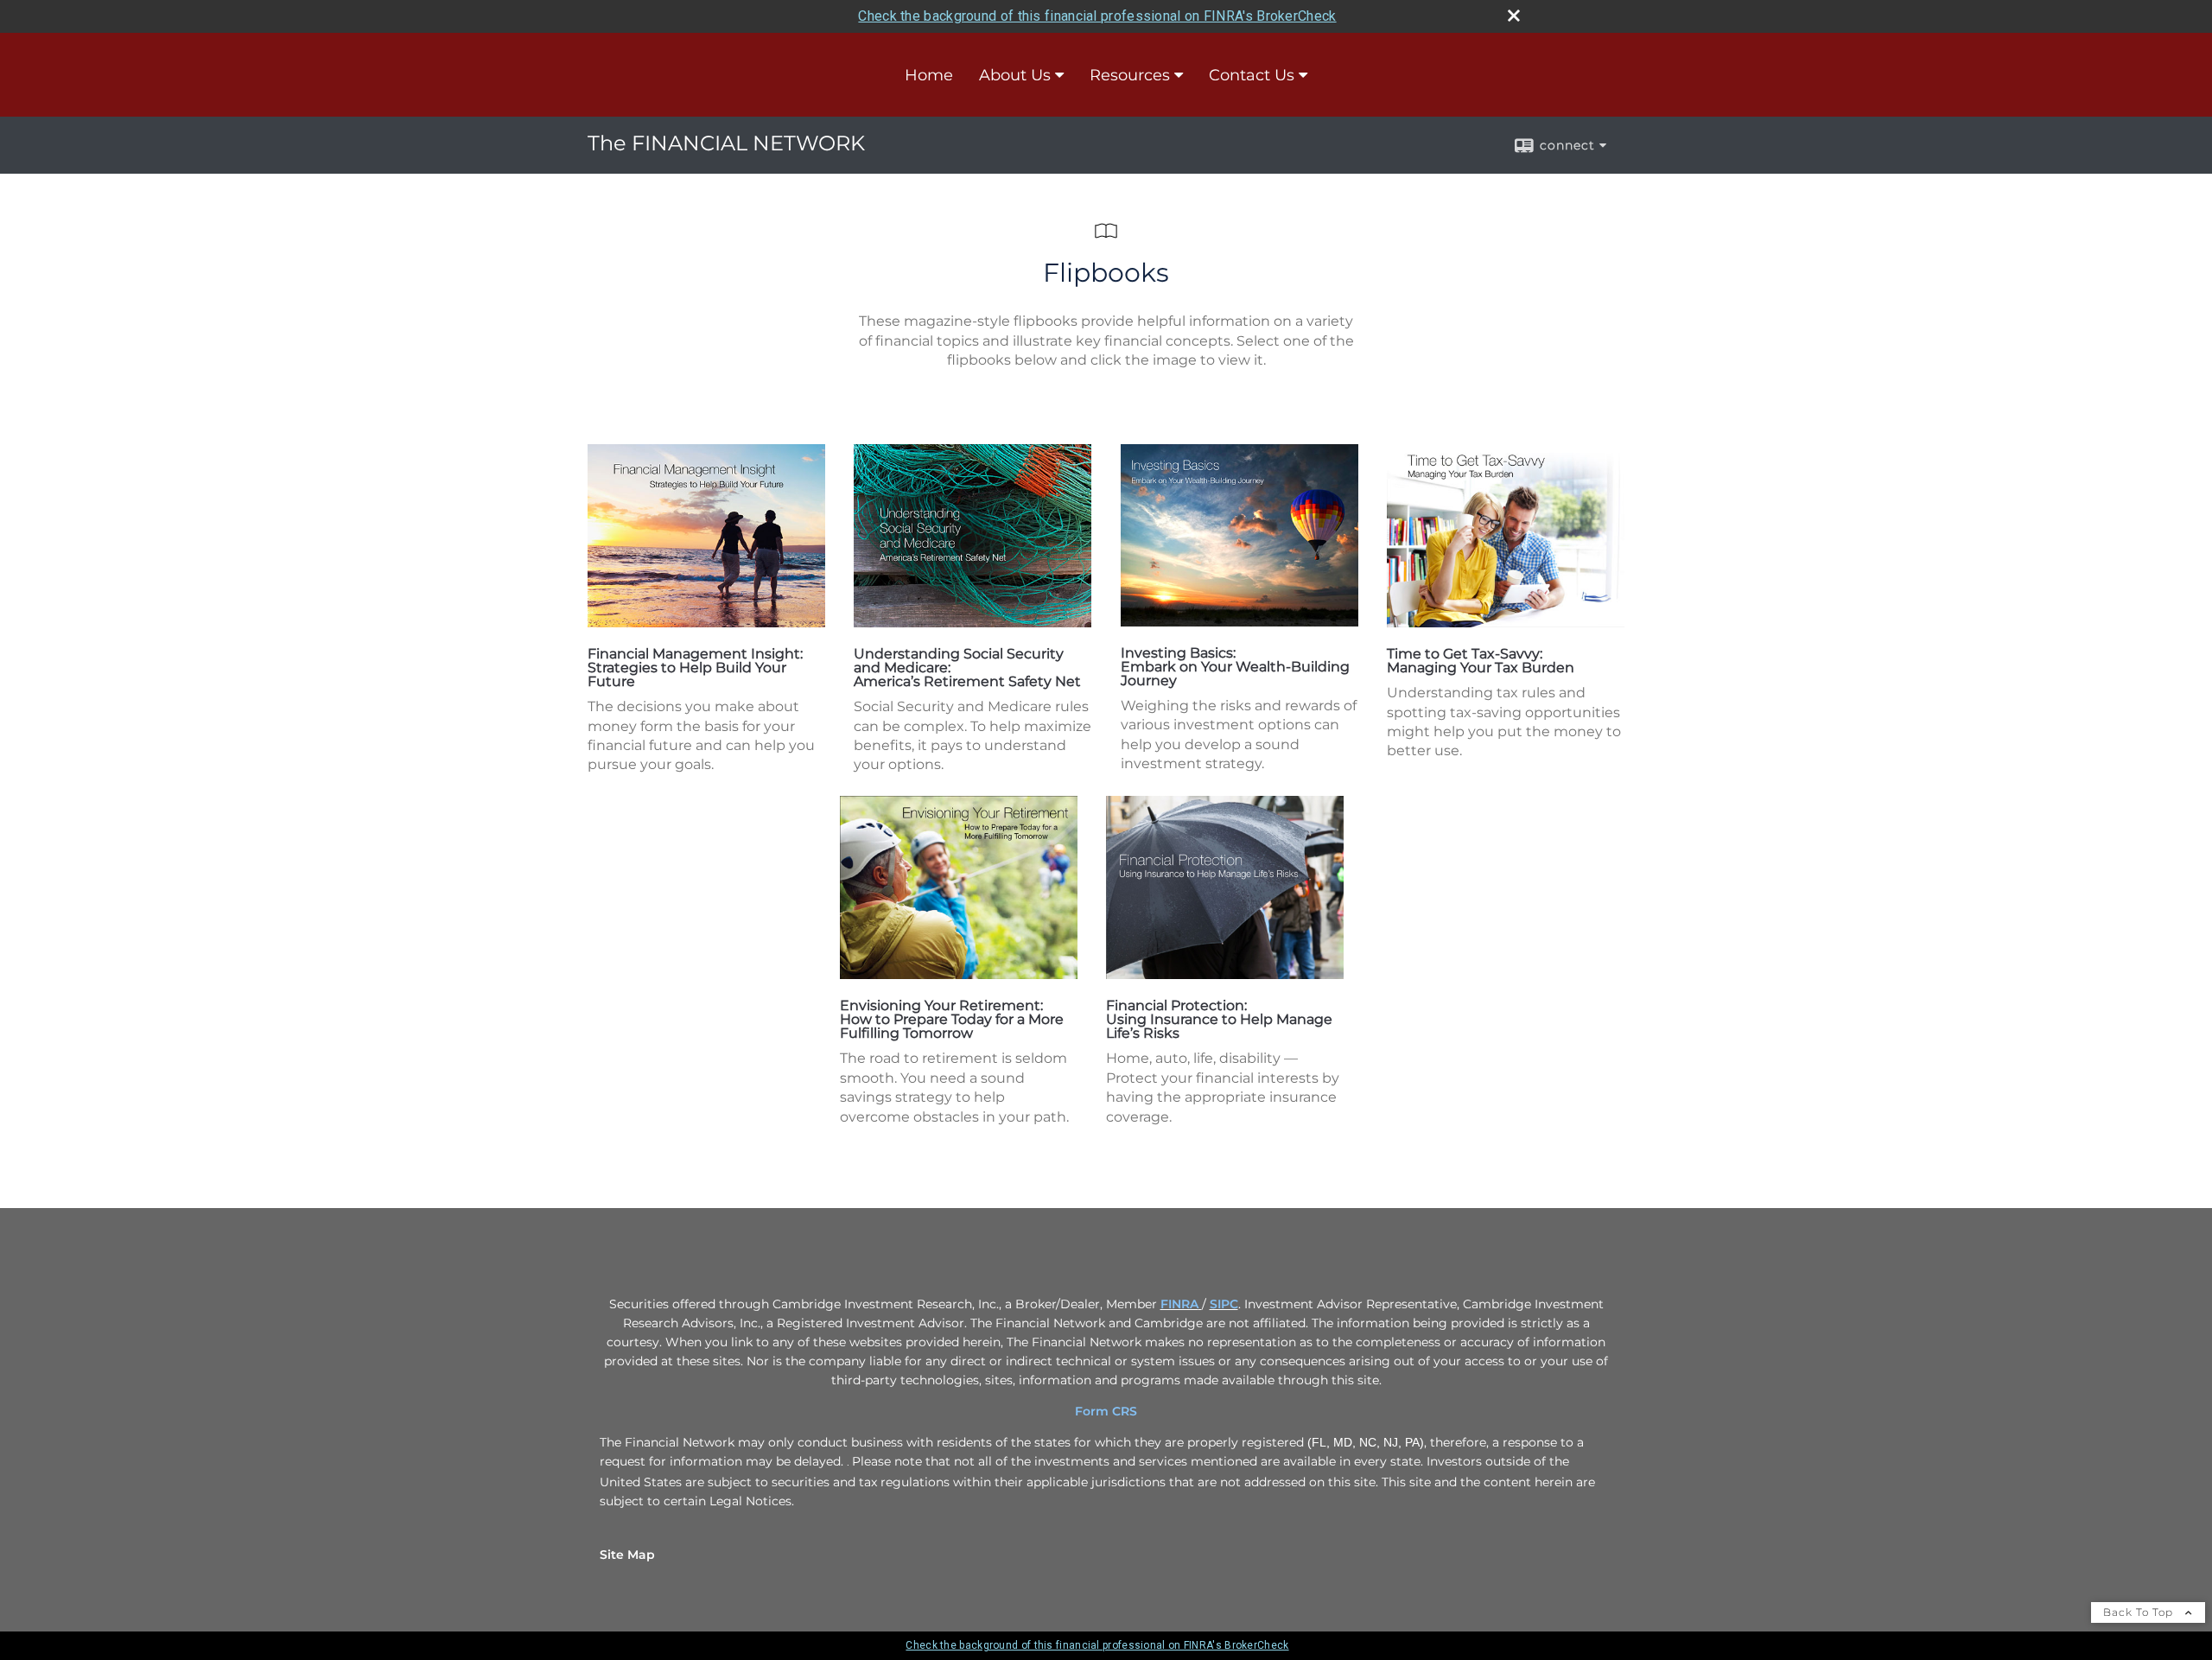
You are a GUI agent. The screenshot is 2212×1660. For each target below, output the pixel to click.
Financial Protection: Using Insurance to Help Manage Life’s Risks (1219, 1019)
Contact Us (1252, 75)
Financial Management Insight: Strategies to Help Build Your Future (695, 668)
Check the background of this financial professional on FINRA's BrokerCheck (1097, 16)
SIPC (1224, 1304)
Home (929, 75)
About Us (1015, 75)
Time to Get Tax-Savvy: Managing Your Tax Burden (1481, 661)
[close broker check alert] (1514, 16)
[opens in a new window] (706, 623)
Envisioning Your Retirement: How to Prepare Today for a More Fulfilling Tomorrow (952, 1019)
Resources (1130, 75)
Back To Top (2140, 1612)
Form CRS (1106, 1411)
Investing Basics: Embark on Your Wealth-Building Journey (1235, 667)
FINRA (1179, 1304)
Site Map (627, 1555)
